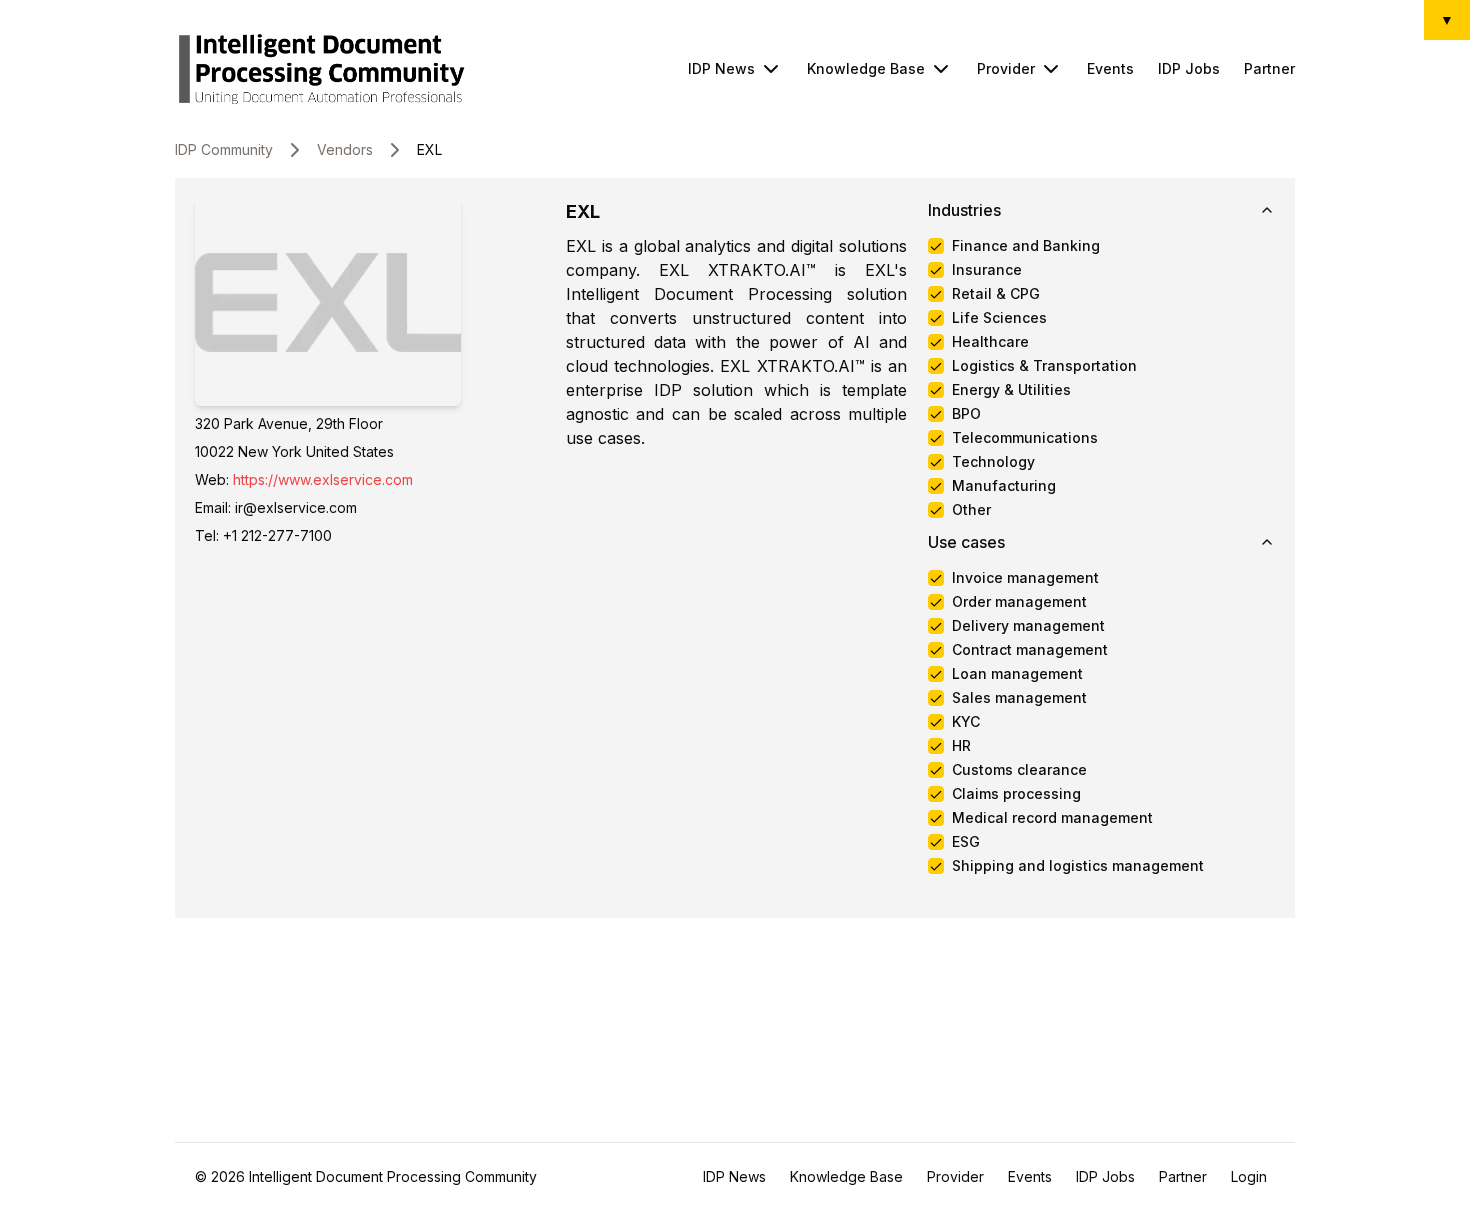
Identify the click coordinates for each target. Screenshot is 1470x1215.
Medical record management (1052, 818)
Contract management (1030, 650)
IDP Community (224, 149)
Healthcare (990, 342)
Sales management (1019, 698)
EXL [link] (429, 149)
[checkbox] (936, 246)
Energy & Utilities (1011, 390)
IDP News (721, 68)
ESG (966, 842)
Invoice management (1025, 578)
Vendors (345, 149)
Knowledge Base (866, 68)
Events (1110, 68)
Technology (993, 462)
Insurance (987, 270)
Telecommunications (1025, 438)
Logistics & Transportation (1044, 366)
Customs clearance (1019, 770)
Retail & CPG (996, 294)
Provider (1006, 68)
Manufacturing (1004, 486)
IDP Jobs (1189, 68)
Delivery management (1028, 626)
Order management (1019, 602)
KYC (966, 722)
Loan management (1017, 674)
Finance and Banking (1026, 246)
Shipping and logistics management (1078, 866)
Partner (1269, 68)
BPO (966, 414)
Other (971, 510)
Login (1249, 1176)
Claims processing (1016, 794)
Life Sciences (999, 318)
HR (961, 746)
